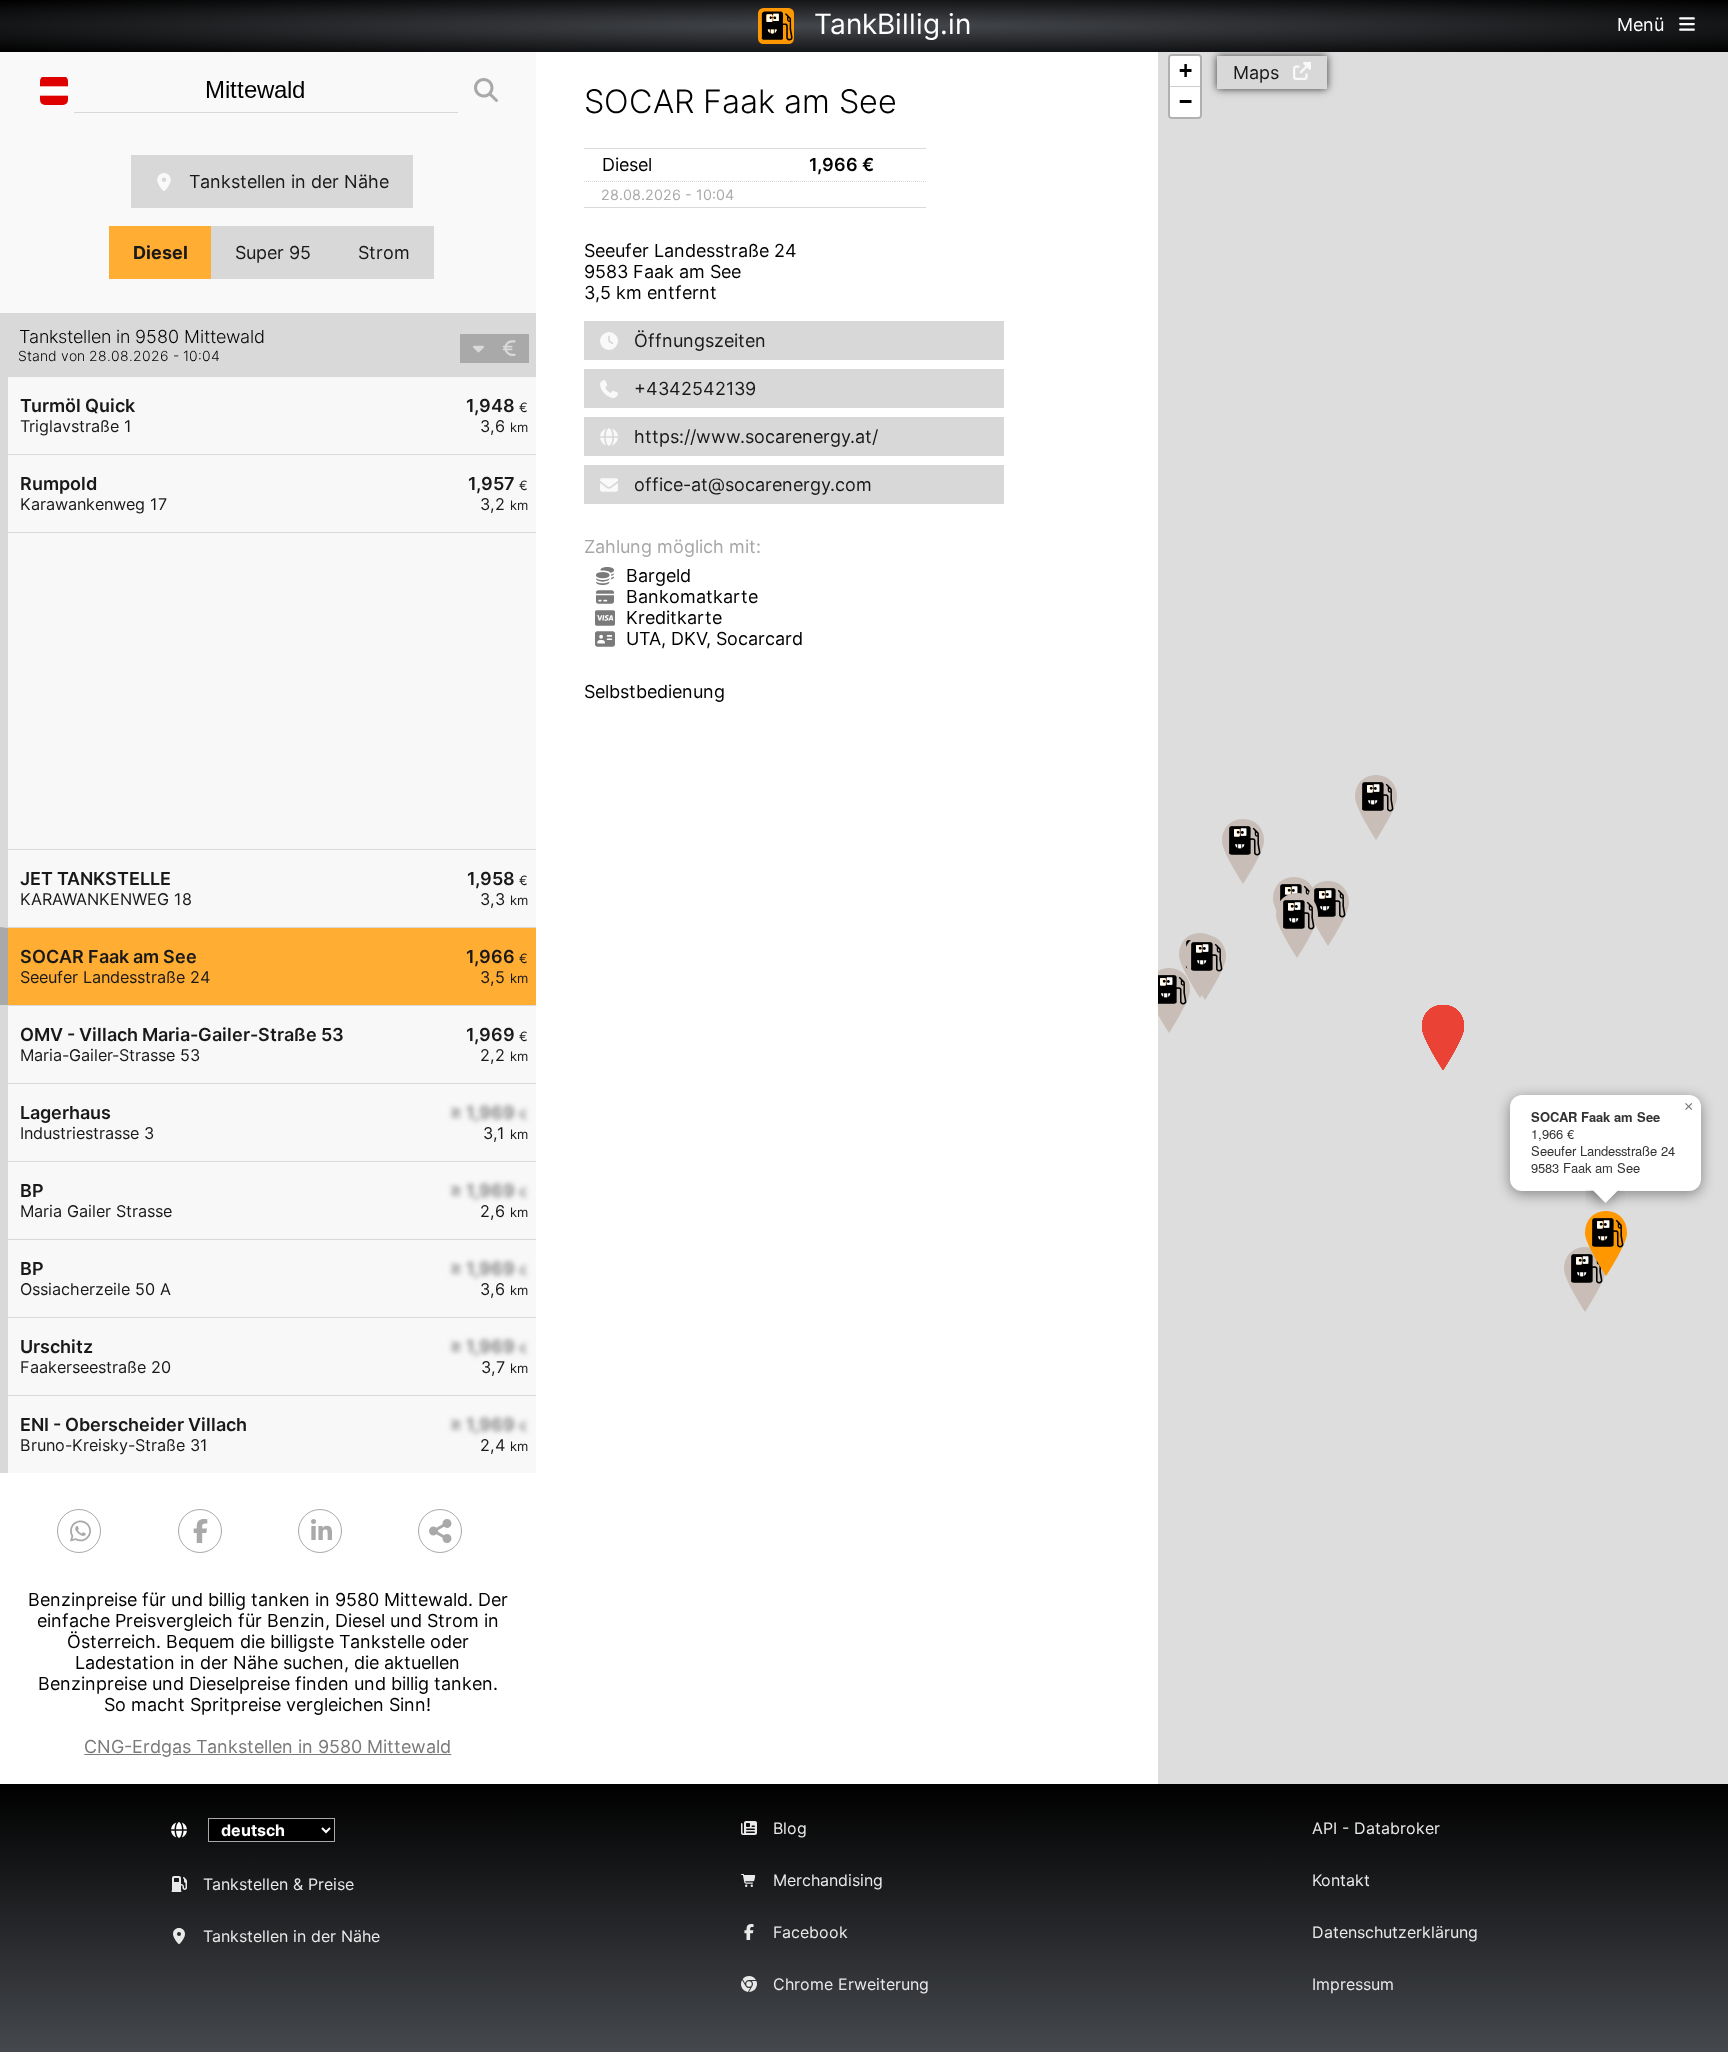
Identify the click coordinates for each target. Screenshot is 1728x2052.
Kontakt (1341, 1880)
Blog (790, 1828)
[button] (1169, 1000)
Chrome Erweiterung (851, 1984)
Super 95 (273, 252)
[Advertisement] (282, 691)
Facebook (810, 1932)
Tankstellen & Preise (278, 1884)
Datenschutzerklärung (1395, 1932)
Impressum (1353, 1984)
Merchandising (828, 1880)
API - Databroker (1376, 1828)
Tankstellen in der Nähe (289, 181)
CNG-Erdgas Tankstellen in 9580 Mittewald (267, 1746)
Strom (384, 252)
